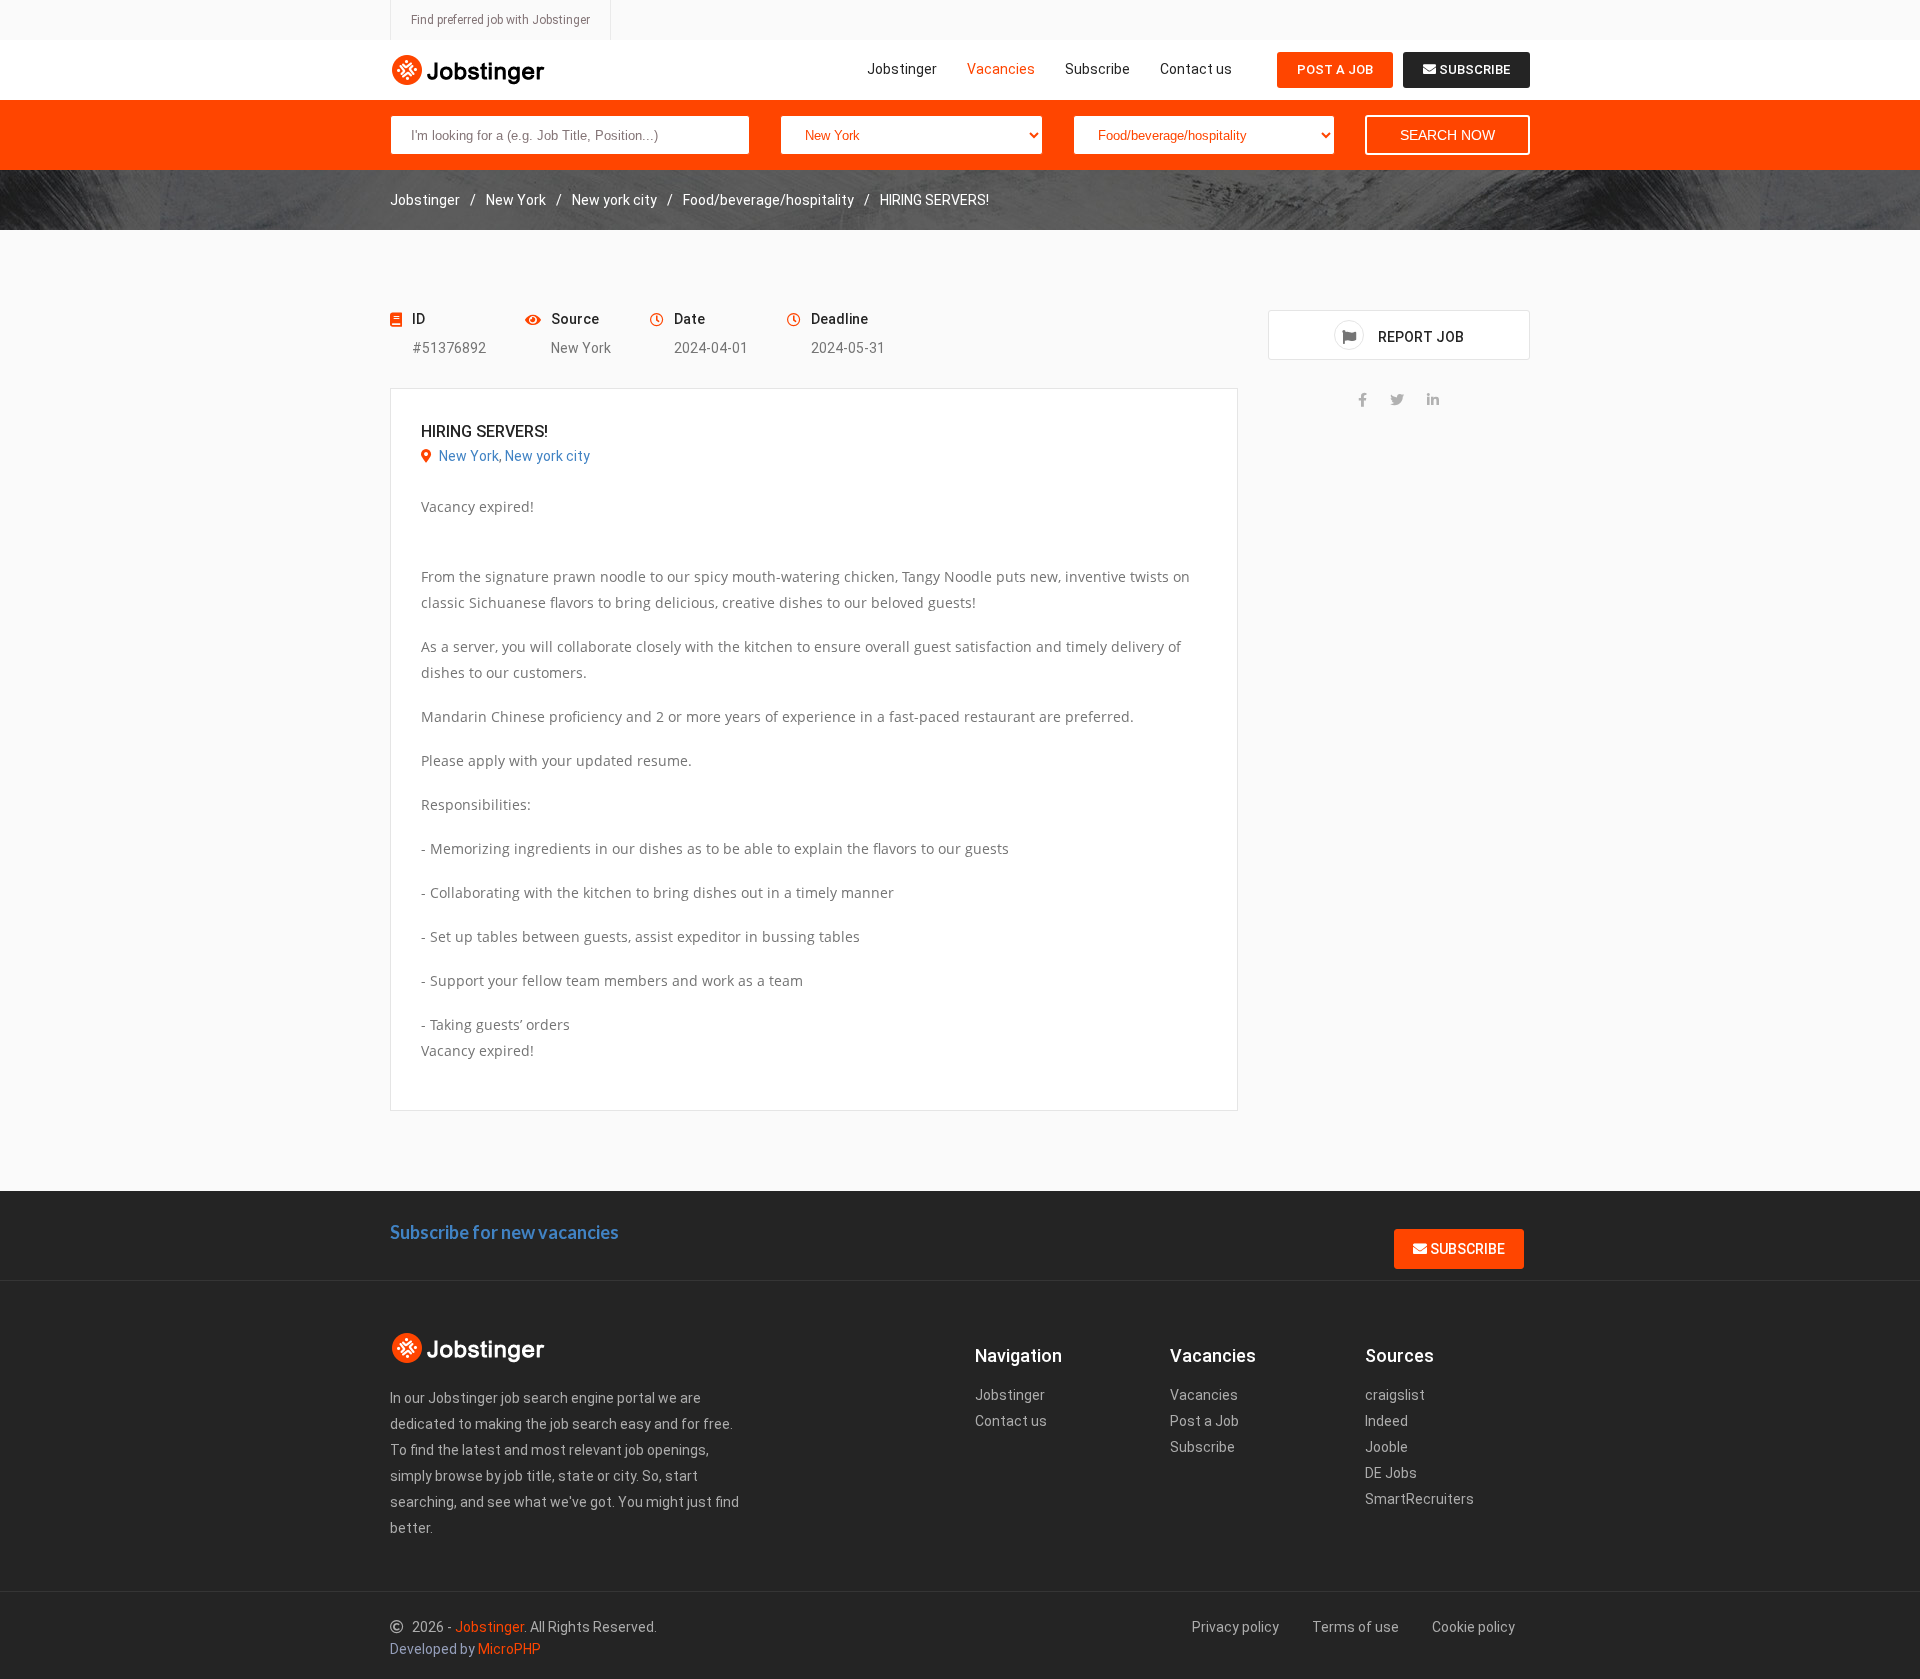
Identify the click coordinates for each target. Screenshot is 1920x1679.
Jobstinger (902, 69)
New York (469, 456)
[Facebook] (1362, 400)
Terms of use (1355, 1627)
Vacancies (1001, 69)
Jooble (1386, 1447)
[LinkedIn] (1433, 400)
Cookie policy (1473, 1627)
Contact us (1196, 69)
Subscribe (1097, 69)
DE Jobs (1391, 1473)
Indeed (1386, 1421)
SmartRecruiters (1419, 1499)
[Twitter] (1397, 400)
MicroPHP (509, 1649)
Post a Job (1335, 69)
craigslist (1395, 1395)
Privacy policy (1235, 1627)
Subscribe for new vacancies (504, 1232)
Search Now (1447, 135)
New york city (547, 456)
